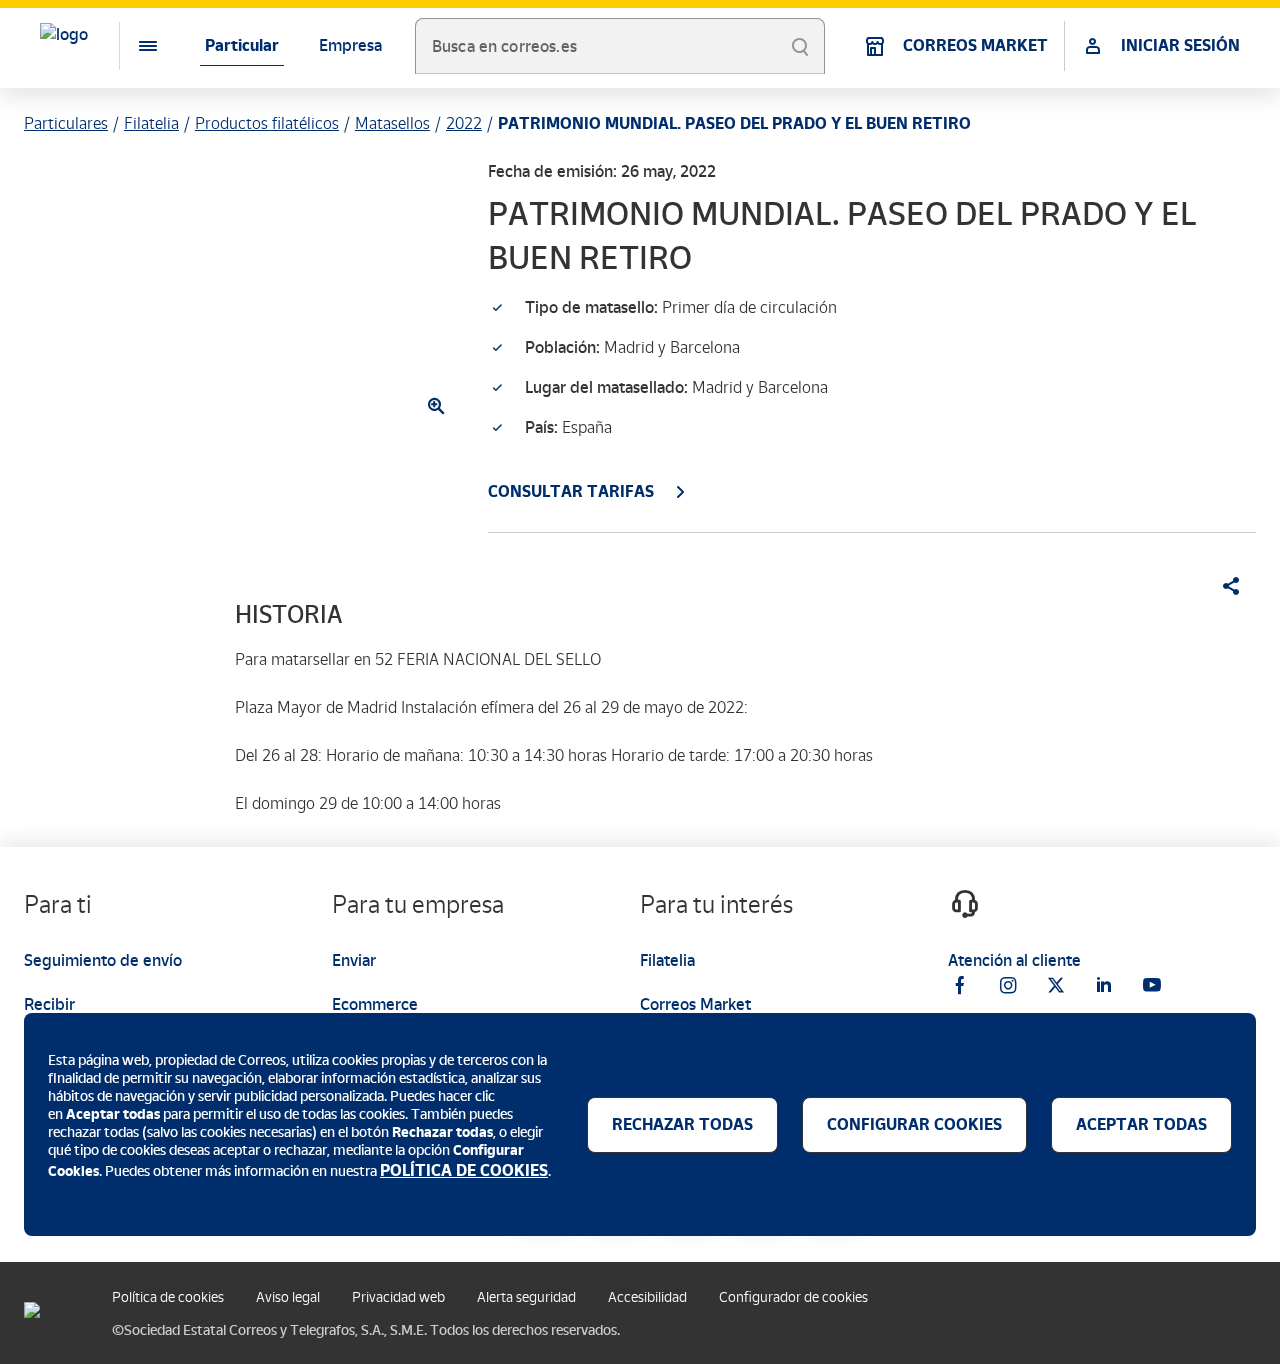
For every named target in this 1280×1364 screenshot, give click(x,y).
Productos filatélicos (267, 123)
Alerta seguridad (526, 1297)
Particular (242, 45)
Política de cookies (168, 1297)
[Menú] (132, 46)
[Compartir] (1224, 586)
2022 (464, 123)
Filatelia (151, 123)
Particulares (66, 123)
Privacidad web (398, 1297)
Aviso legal (288, 1297)
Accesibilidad (647, 1297)
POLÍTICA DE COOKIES (464, 1170)
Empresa (350, 45)
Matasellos (392, 123)
